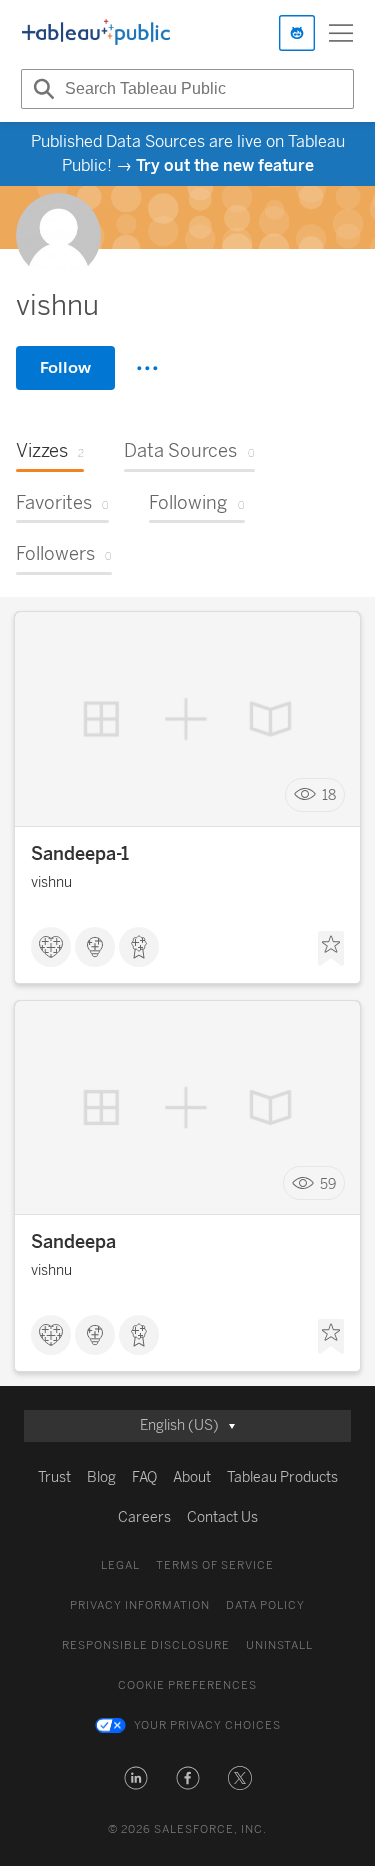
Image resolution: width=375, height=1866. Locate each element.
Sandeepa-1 (80, 854)
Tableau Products (282, 1477)
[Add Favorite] (331, 949)
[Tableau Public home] (96, 33)
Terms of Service (215, 1565)
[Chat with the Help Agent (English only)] (297, 33)
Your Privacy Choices (207, 1725)
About (192, 1477)
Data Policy (265, 1605)
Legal (120, 1565)
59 (328, 1183)
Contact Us (222, 1517)
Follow (65, 367)
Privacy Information (140, 1605)
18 (329, 795)
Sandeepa (73, 1242)
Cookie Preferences (187, 1685)
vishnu (51, 882)
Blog (101, 1477)
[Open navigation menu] (341, 33)
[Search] (41, 89)
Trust (54, 1477)
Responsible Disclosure (146, 1645)
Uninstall (279, 1645)
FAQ (144, 1477)
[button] (136, 1778)
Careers (144, 1517)
